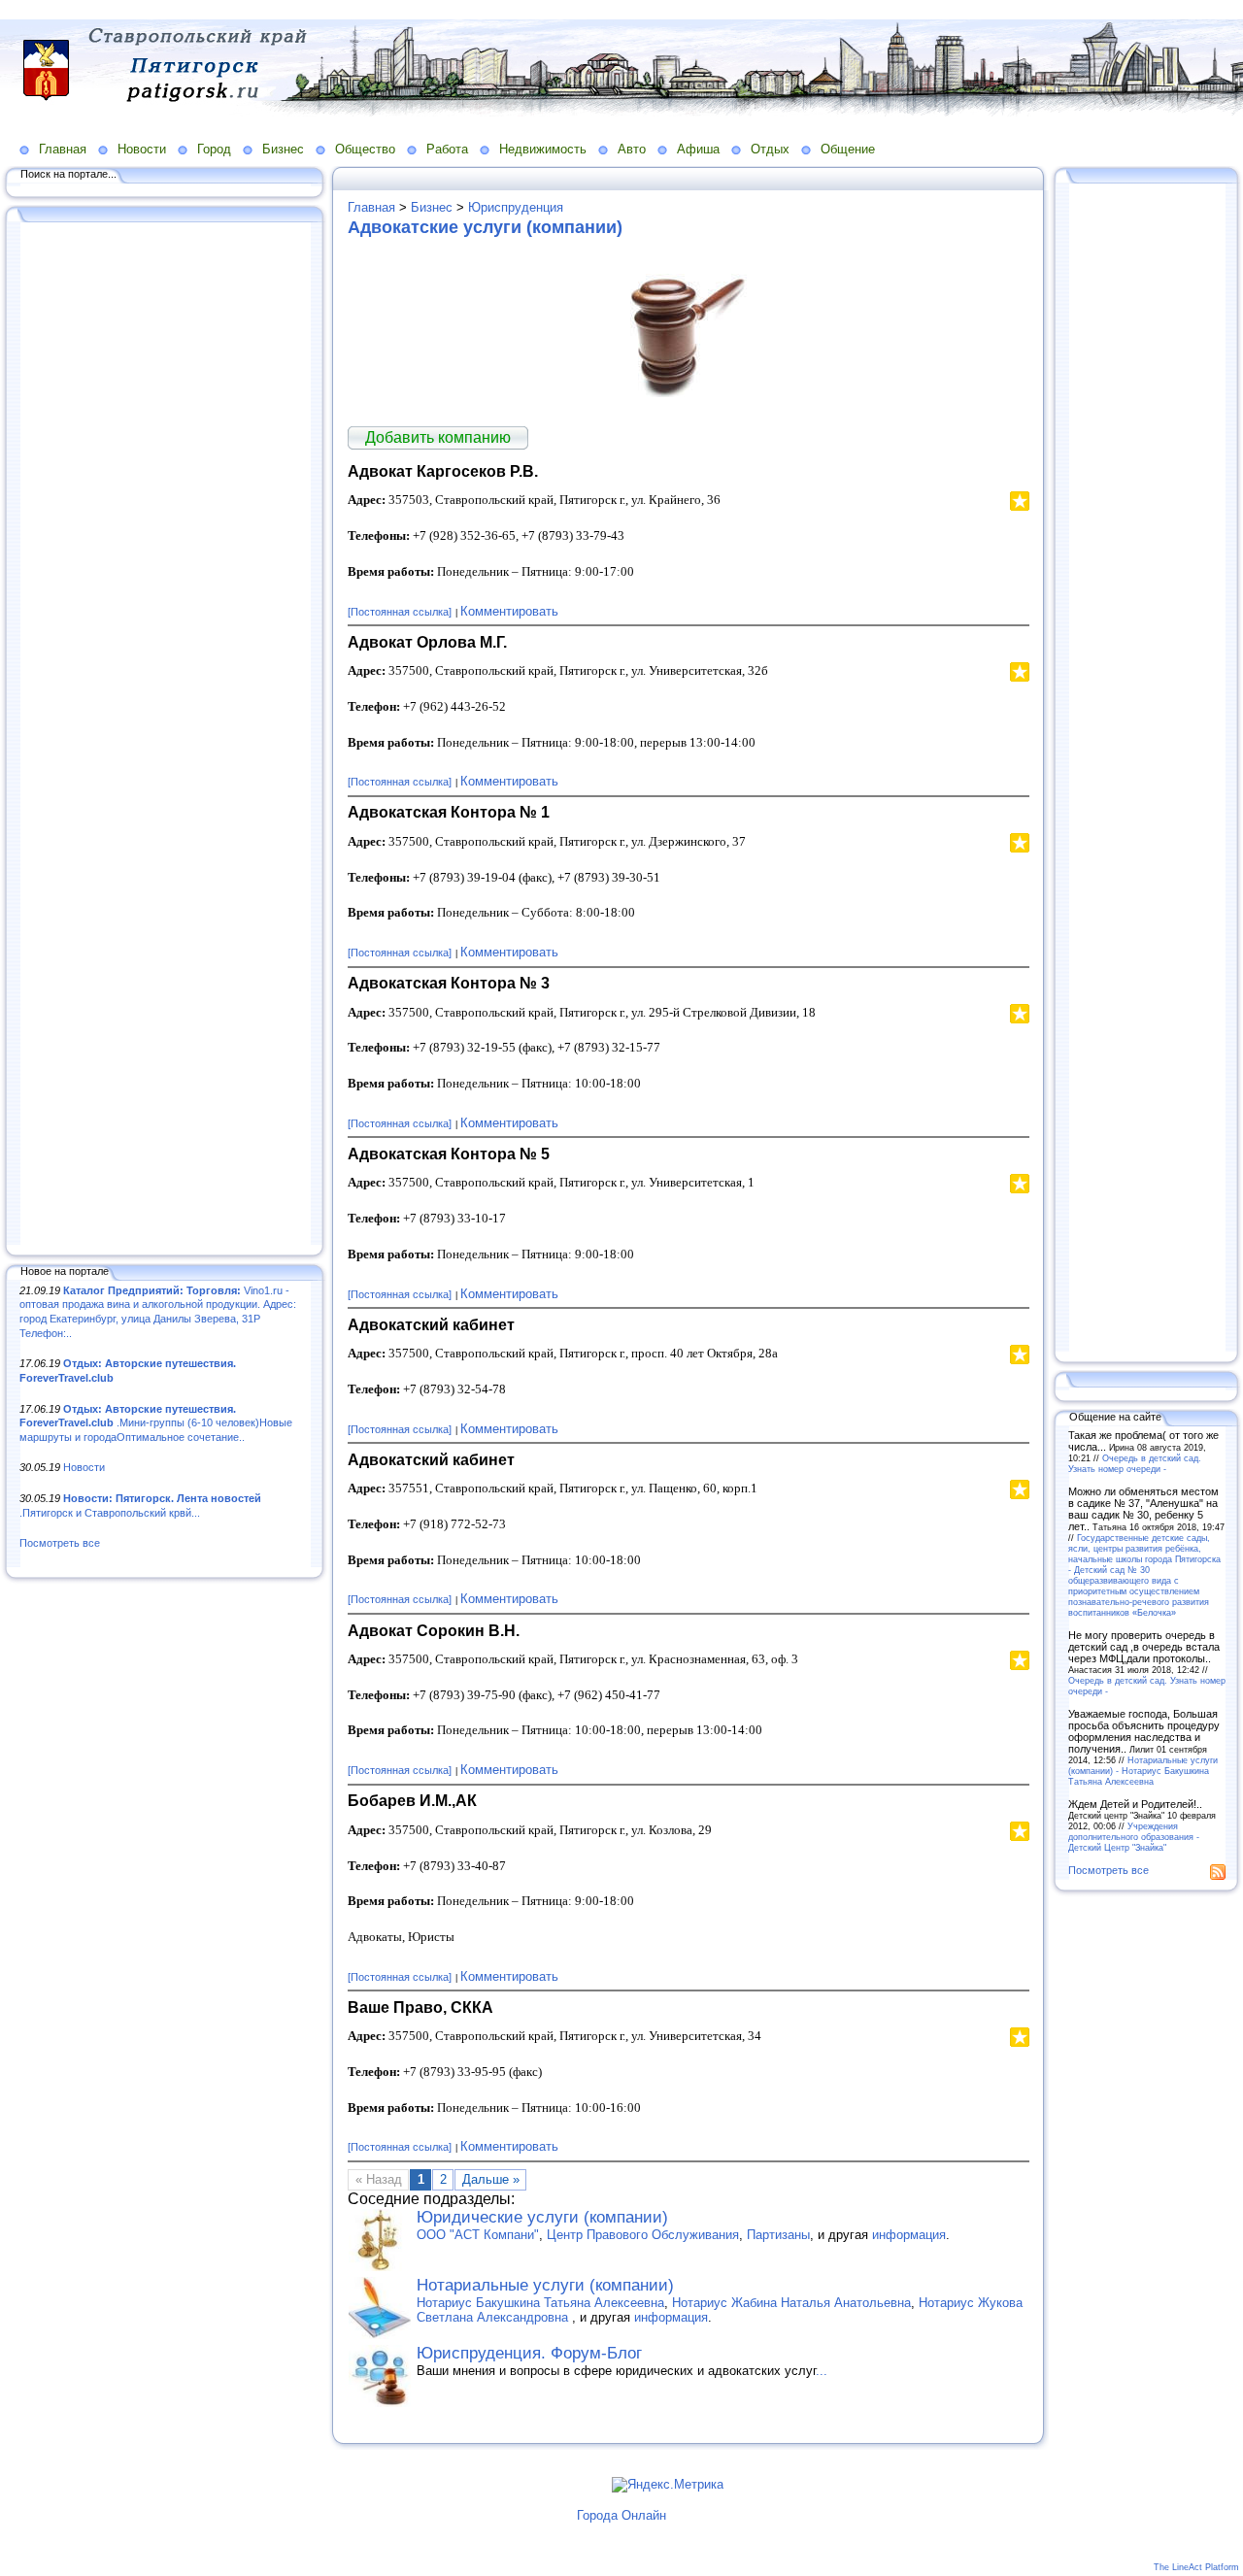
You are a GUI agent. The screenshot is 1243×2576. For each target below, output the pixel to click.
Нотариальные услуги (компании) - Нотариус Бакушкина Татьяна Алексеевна (1143, 1771)
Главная (63, 149)
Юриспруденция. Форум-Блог (529, 2353)
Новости (142, 149)
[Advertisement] (165, 735)
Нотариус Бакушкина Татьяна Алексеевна (540, 2303)
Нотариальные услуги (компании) (545, 2285)
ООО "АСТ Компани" (478, 2235)
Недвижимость (543, 149)
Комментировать (509, 611)
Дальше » (491, 2179)
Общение (848, 149)
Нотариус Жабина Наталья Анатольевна (791, 2303)
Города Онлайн (621, 2515)
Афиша (698, 149)
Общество (365, 149)
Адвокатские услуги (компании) (485, 227)
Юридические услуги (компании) (542, 2217)
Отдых (770, 149)
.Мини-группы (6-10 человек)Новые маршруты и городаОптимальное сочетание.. (156, 1423)
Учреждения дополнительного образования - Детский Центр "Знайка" (1134, 1837)
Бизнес (283, 149)
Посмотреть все (60, 1543)
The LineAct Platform (1196, 2567)
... (822, 2371)
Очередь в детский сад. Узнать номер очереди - (1135, 1463)
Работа (447, 149)
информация (909, 2235)
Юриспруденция (516, 207)
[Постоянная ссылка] (400, 612)
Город (214, 149)
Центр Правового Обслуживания (643, 2235)
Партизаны (778, 2235)
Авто (632, 149)
